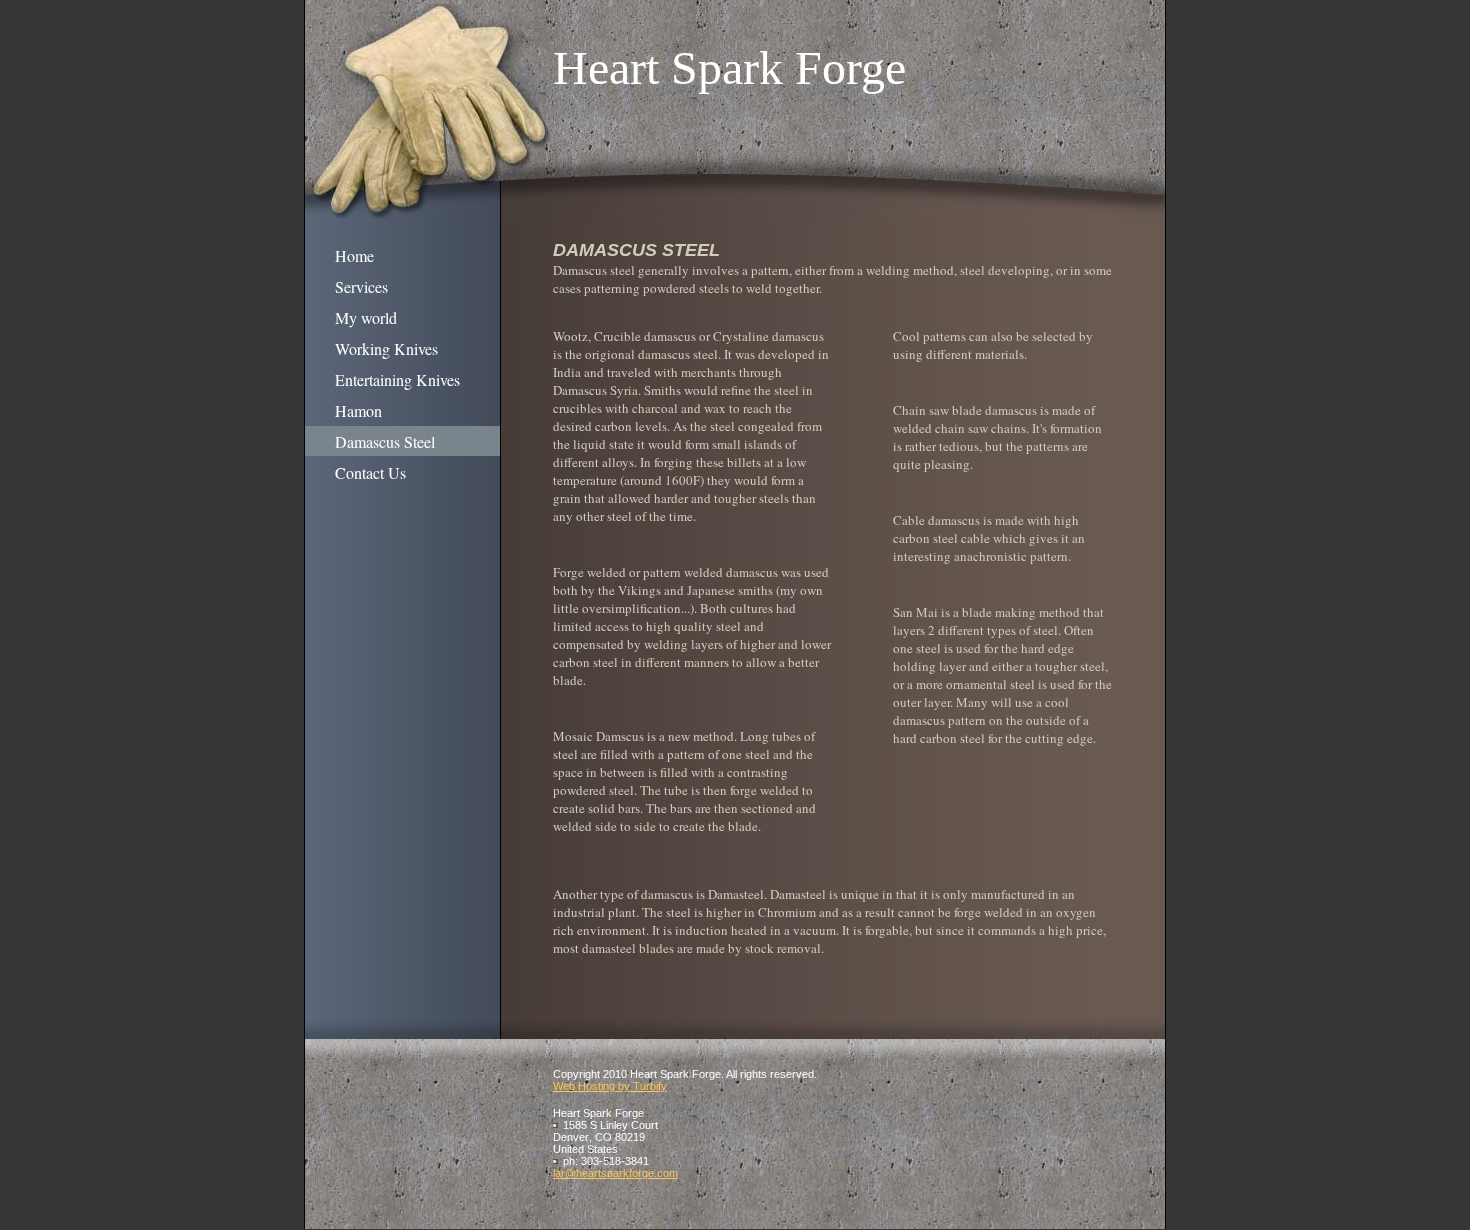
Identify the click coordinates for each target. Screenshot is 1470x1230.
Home (354, 255)
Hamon (358, 410)
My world (366, 317)
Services (361, 286)
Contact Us (370, 472)
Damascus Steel (385, 441)
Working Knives (386, 348)
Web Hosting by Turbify (610, 1086)
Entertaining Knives (397, 379)
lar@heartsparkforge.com (615, 1173)
